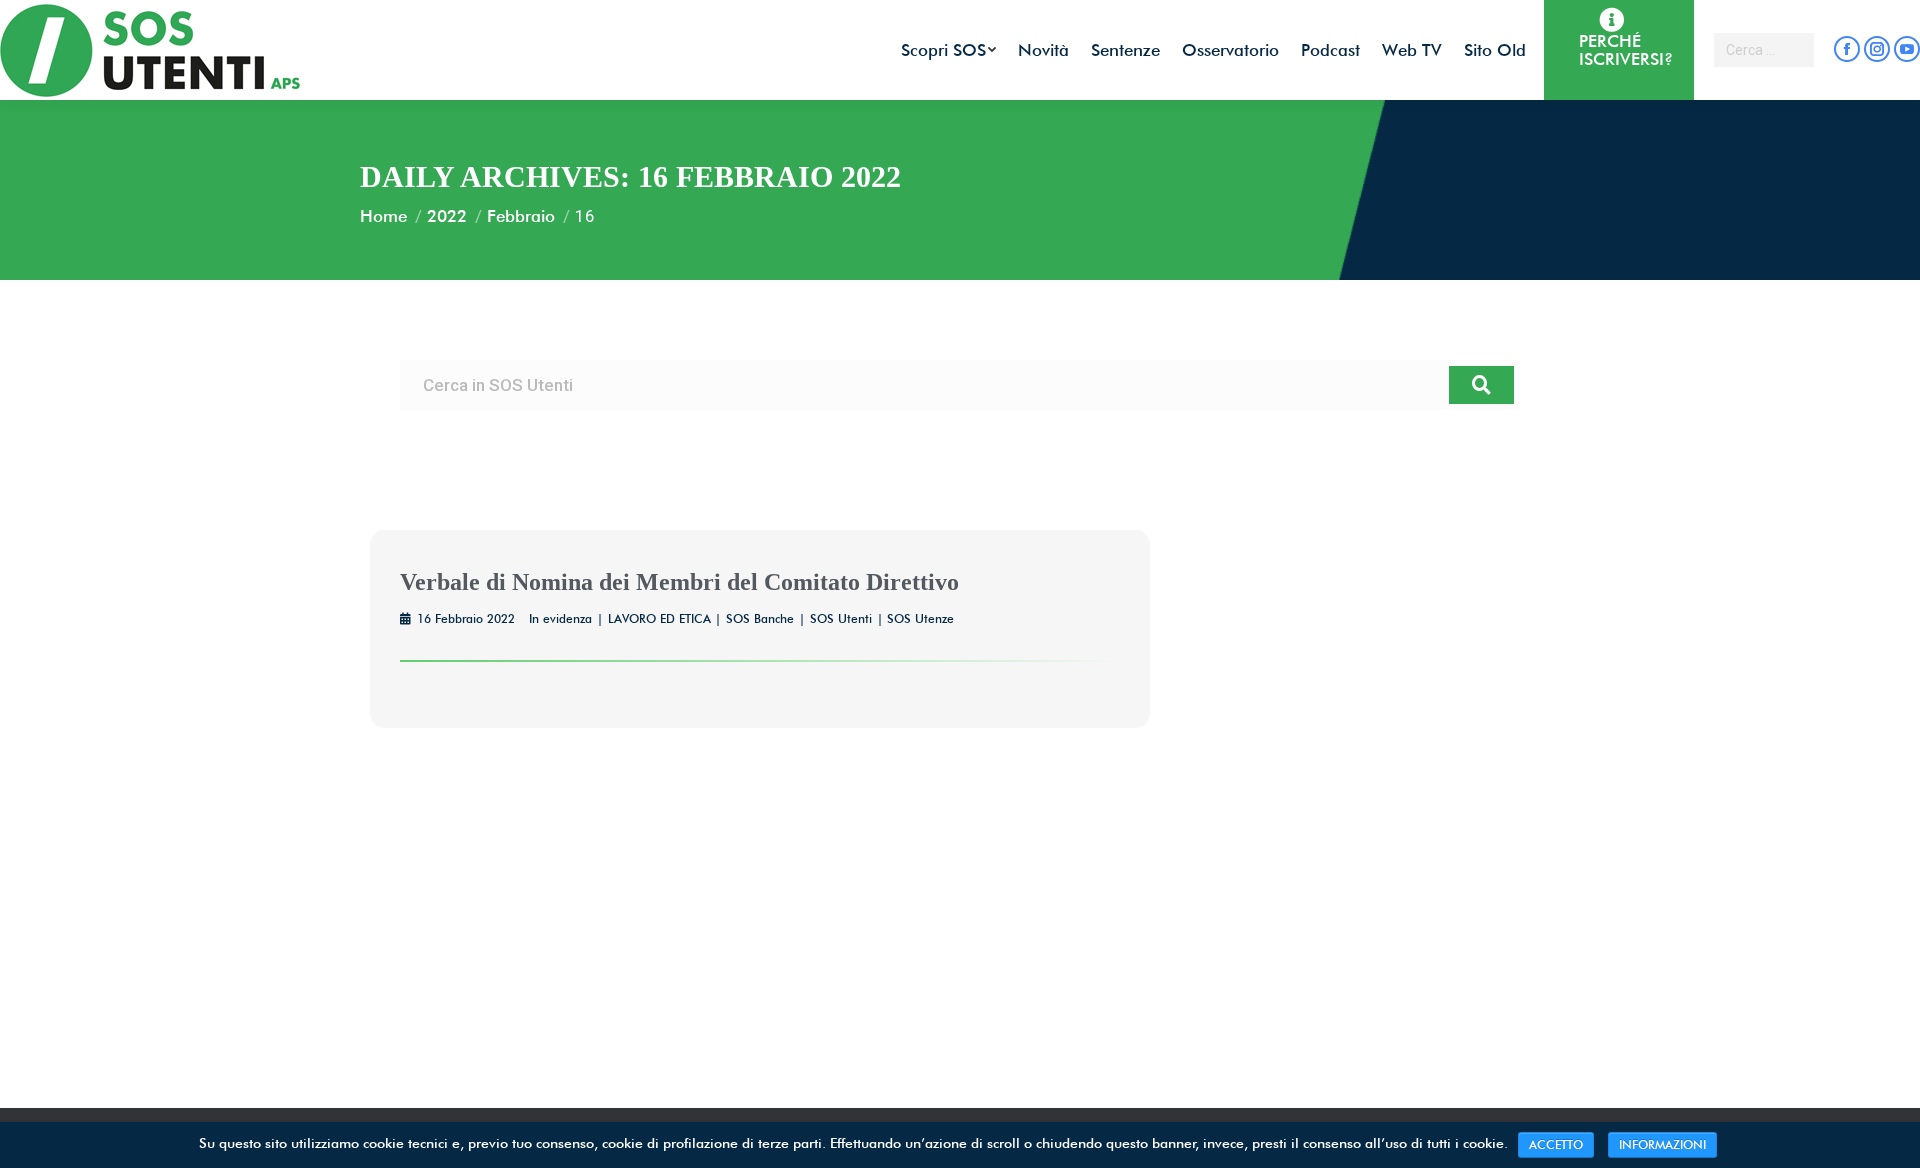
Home (383, 216)
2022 (447, 216)
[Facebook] (1847, 49)
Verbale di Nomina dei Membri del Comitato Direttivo (679, 582)
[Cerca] (1481, 385)
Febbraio (521, 216)
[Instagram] (1877, 49)
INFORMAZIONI (1662, 1144)
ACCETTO (1556, 1144)
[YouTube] (1907, 49)
